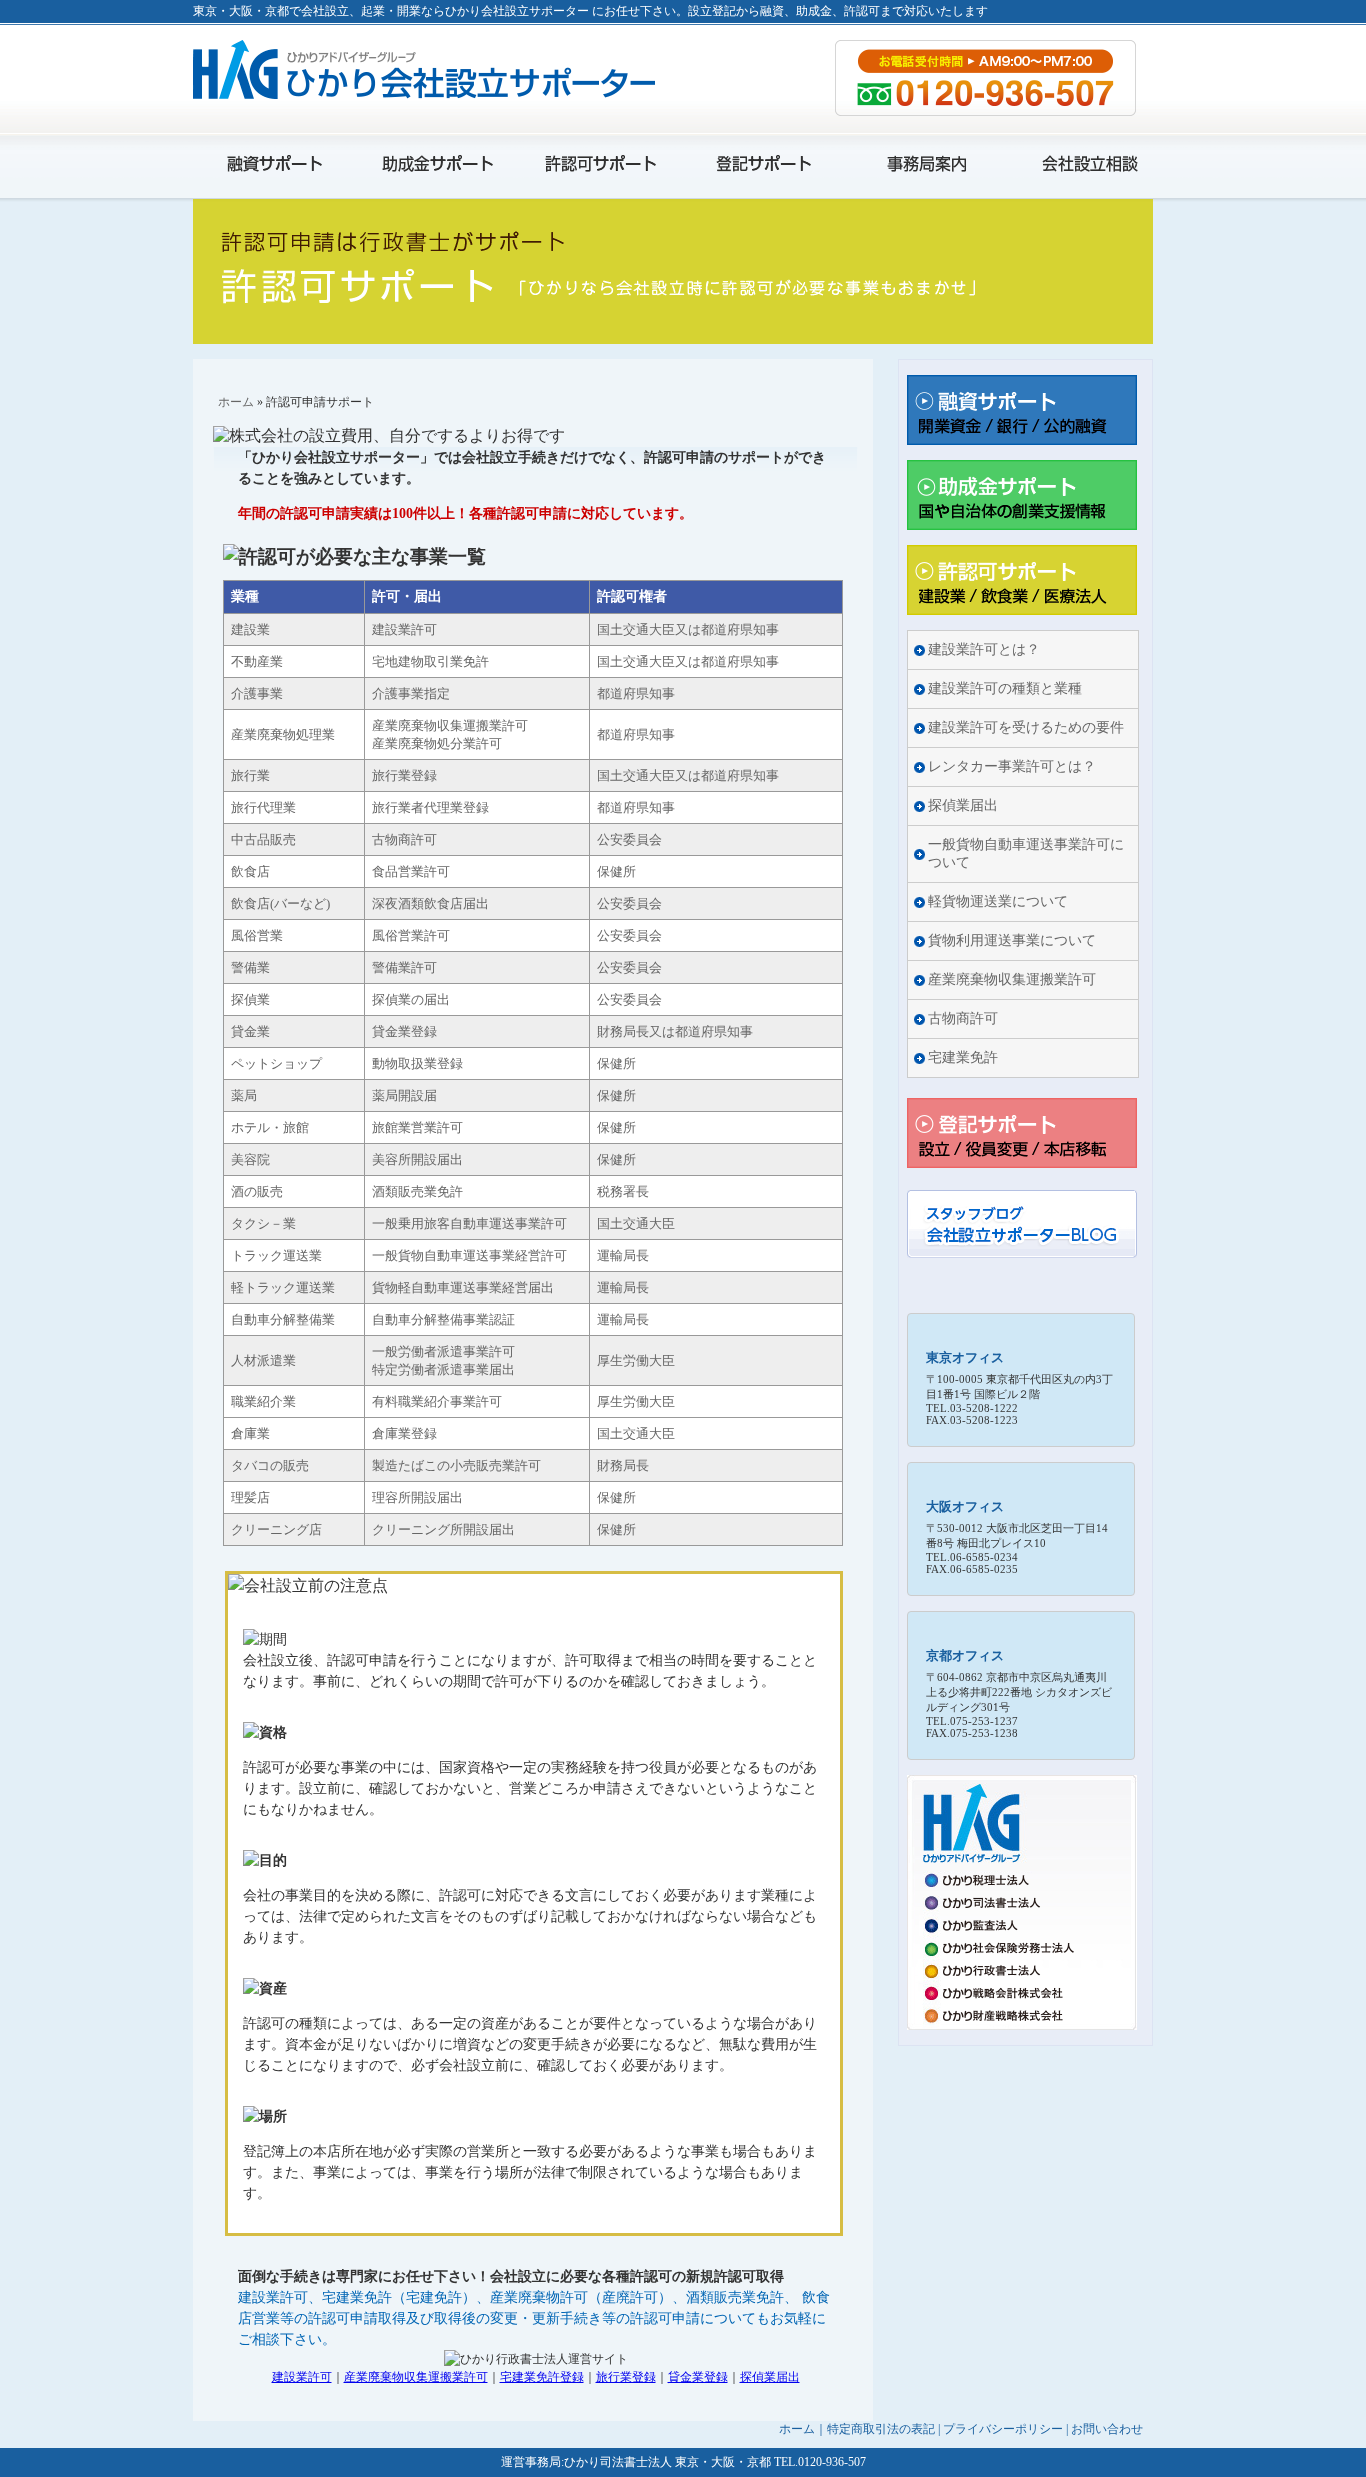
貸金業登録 (698, 2377)
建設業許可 (302, 2377)
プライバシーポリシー (1003, 2429)
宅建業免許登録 (542, 2377)
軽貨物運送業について (998, 901)
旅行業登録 (626, 2377)
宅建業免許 (963, 1057)
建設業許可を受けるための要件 (1026, 727)
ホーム (236, 402)
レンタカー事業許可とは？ (1012, 766)
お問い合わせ (1107, 2429)
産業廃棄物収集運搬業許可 (416, 2377)
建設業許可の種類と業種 (1005, 688)
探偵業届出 (770, 2377)
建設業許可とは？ (984, 649)
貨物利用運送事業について (1012, 940)
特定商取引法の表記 (881, 2429)
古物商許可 (963, 1018)
